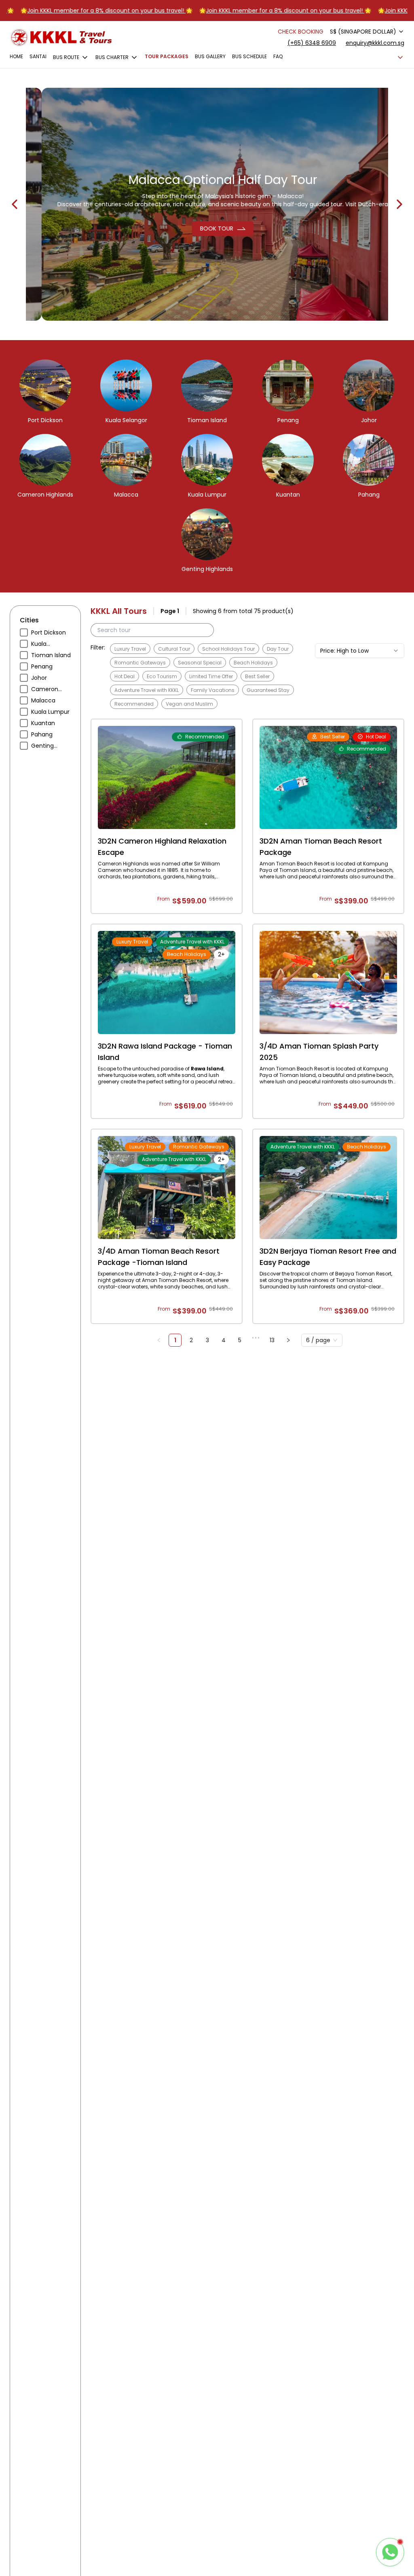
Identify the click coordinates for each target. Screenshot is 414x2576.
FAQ (278, 57)
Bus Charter (112, 57)
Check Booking (301, 32)
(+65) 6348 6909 (312, 43)
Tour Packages (167, 57)
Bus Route (66, 57)
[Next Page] (288, 1340)
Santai (38, 57)
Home (16, 57)
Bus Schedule (249, 57)
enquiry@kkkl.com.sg (375, 43)
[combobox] (367, 32)
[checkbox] (24, 632)
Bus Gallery (210, 57)
